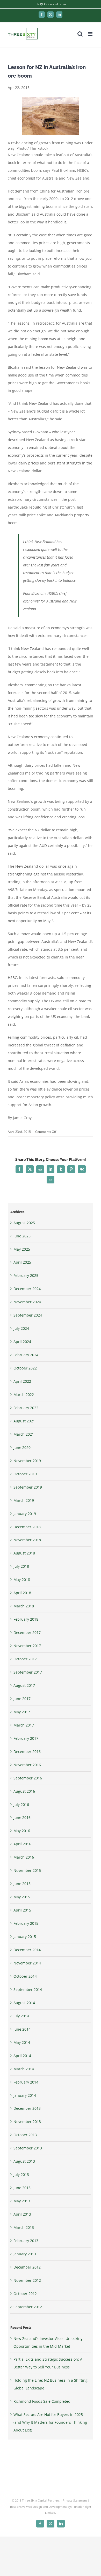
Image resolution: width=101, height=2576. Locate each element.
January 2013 (25, 2254)
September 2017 (28, 1672)
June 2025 (22, 1236)
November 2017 (27, 1646)
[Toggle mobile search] (80, 34)
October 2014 (25, 1976)
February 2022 (26, 1408)
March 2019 (24, 1500)
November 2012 (27, 2280)
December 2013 (27, 2108)
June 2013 (22, 2188)
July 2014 (21, 2016)
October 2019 (25, 1474)
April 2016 (22, 1844)
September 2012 (28, 2307)
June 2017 (22, 1699)
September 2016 (28, 1778)
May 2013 (22, 2201)
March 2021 (24, 1434)
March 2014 (24, 2069)
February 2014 (26, 2082)
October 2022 (25, 1368)
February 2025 (26, 1275)
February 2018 (26, 1619)
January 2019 (25, 1514)
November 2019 (27, 1461)
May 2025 (22, 1249)
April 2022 (22, 1381)
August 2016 (24, 1791)
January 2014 (25, 2095)
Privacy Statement (75, 2500)
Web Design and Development (46, 2507)
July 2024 (21, 1328)
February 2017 (26, 1738)
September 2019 (28, 1487)
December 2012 (27, 2267)
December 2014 (27, 1950)
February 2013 (26, 2241)
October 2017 (25, 1659)
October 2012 (25, 2294)
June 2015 (22, 1884)
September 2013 (28, 2148)
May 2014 (22, 2042)
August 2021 (24, 1421)
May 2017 (22, 1712)
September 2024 (28, 1315)
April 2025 (22, 1262)
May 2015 (22, 1897)
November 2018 (27, 1540)
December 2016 (27, 1752)
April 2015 (22, 1910)
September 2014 (28, 1989)
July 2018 (21, 1566)
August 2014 (24, 2003)
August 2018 (24, 1553)
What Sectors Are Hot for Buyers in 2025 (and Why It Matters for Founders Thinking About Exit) (50, 2422)
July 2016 (21, 1804)
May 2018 (22, 1580)
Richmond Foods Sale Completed (42, 2401)
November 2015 (27, 1870)
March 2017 (24, 1725)
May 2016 (22, 1831)
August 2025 (24, 1223)
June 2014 (22, 2029)
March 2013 (24, 2227)
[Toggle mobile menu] (91, 34)
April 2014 (22, 2056)
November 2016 (27, 1765)
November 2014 (27, 1963)
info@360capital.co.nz (51, 4)
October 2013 (25, 2135)
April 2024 (22, 1342)
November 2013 (27, 2122)
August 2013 (24, 2161)
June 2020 (22, 1447)
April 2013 (22, 2214)
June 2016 (22, 1817)
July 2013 (21, 2174)
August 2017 (24, 1685)
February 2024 (26, 1355)
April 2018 (22, 1593)
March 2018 (24, 1606)
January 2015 (25, 1937)
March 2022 (24, 1395)
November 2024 (27, 1302)
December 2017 (27, 1632)
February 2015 (26, 1923)
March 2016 (24, 1857)
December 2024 (27, 1289)
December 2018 (27, 1527)
